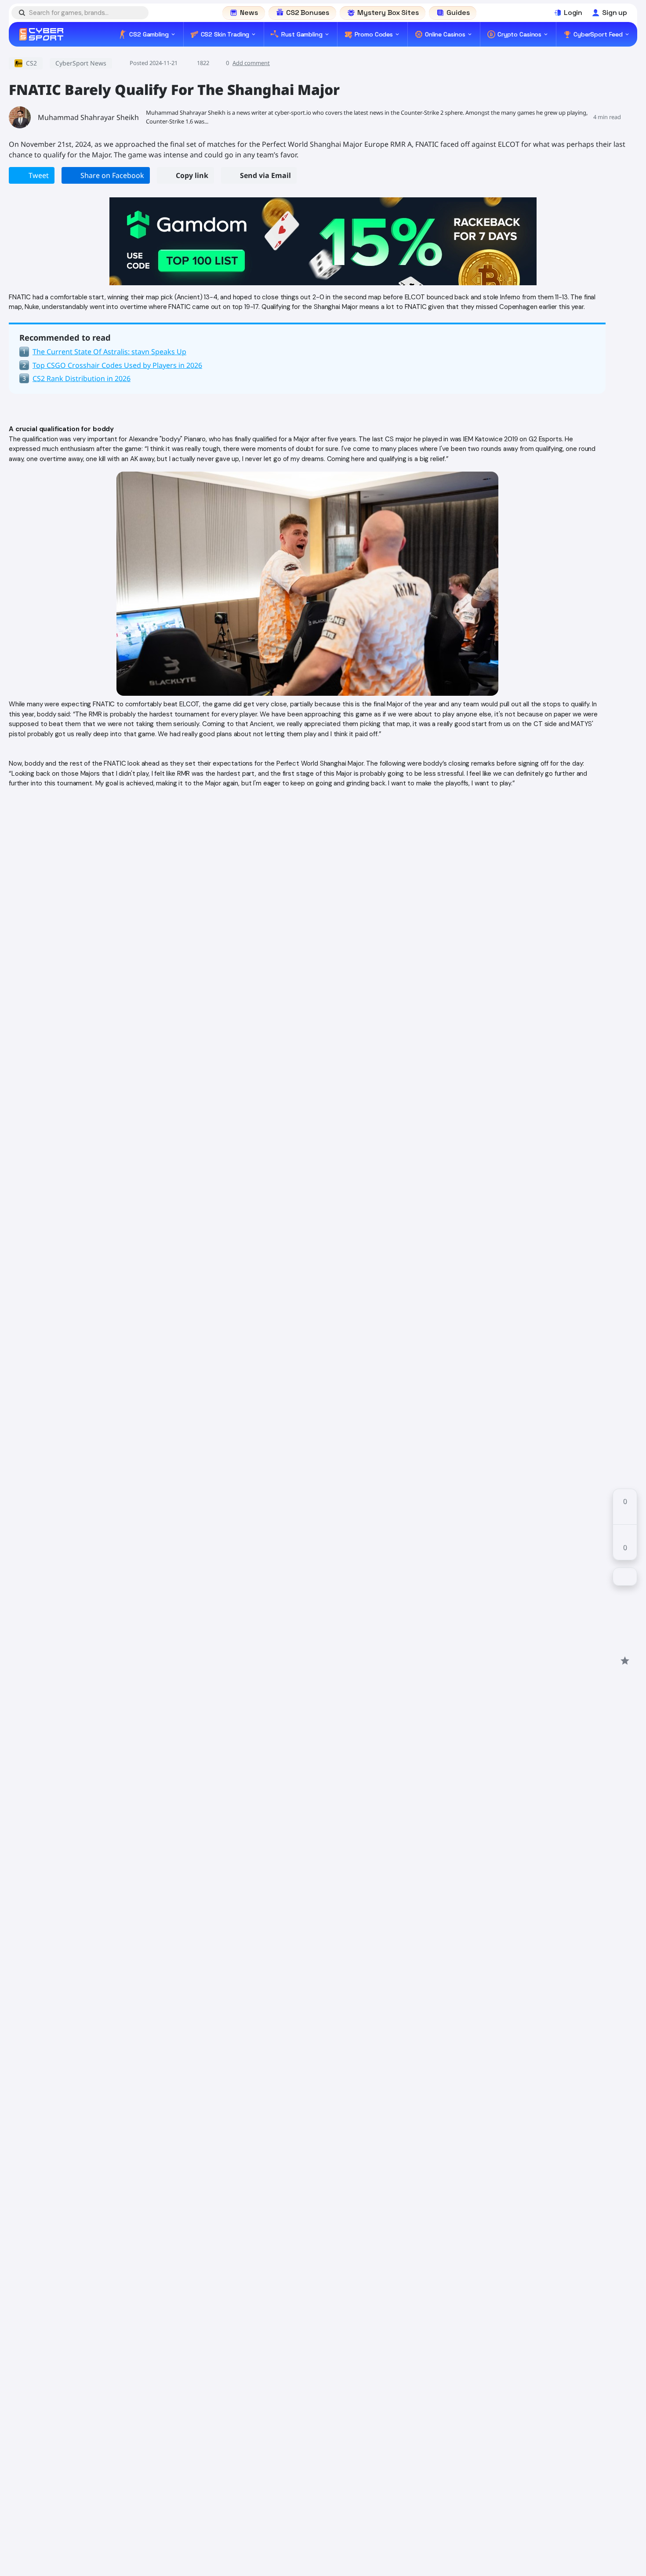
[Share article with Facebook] (625, 1597)
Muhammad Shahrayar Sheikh (88, 117)
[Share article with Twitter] (625, 1613)
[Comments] (625, 1577)
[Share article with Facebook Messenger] (625, 1629)
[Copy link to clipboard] (625, 1645)
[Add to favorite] (625, 1660)
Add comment (251, 63)
